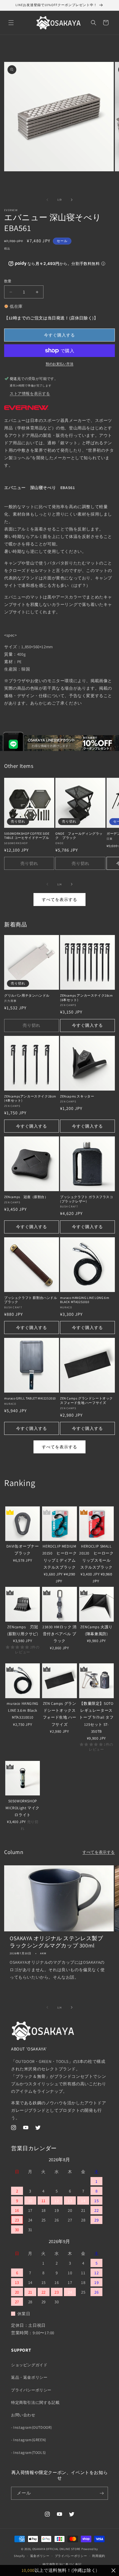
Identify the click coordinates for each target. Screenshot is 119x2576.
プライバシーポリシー (31, 2390)
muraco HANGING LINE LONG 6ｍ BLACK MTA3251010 (85, 1300)
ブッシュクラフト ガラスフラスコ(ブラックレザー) (87, 1199)
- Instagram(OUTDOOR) (32, 2427)
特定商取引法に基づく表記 (62, 2564)
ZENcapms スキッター (77, 1096)
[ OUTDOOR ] (17, 1500)
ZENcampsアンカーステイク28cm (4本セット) (30, 1098)
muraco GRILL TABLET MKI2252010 (30, 1398)
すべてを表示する (59, 900)
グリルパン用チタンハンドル (27, 995)
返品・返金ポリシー (29, 2377)
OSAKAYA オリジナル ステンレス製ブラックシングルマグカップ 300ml (56, 1942)
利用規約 (99, 2556)
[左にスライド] (47, 200)
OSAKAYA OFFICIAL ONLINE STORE (56, 2549)
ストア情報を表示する (30, 393)
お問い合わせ (23, 2415)
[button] (11, 23)
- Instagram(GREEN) (29, 2440)
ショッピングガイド (29, 2365)
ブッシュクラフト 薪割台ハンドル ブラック (31, 1300)
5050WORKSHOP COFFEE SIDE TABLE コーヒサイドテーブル (27, 836)
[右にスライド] (72, 200)
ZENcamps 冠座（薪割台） (26, 1197)
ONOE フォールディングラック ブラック (79, 836)
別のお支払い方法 (59, 364)
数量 (8, 281)
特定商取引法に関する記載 (35, 2402)
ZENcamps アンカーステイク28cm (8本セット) (86, 998)
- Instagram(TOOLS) (29, 2452)
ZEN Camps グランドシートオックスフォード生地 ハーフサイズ (86, 1400)
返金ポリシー (40, 2556)
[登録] (102, 2493)
